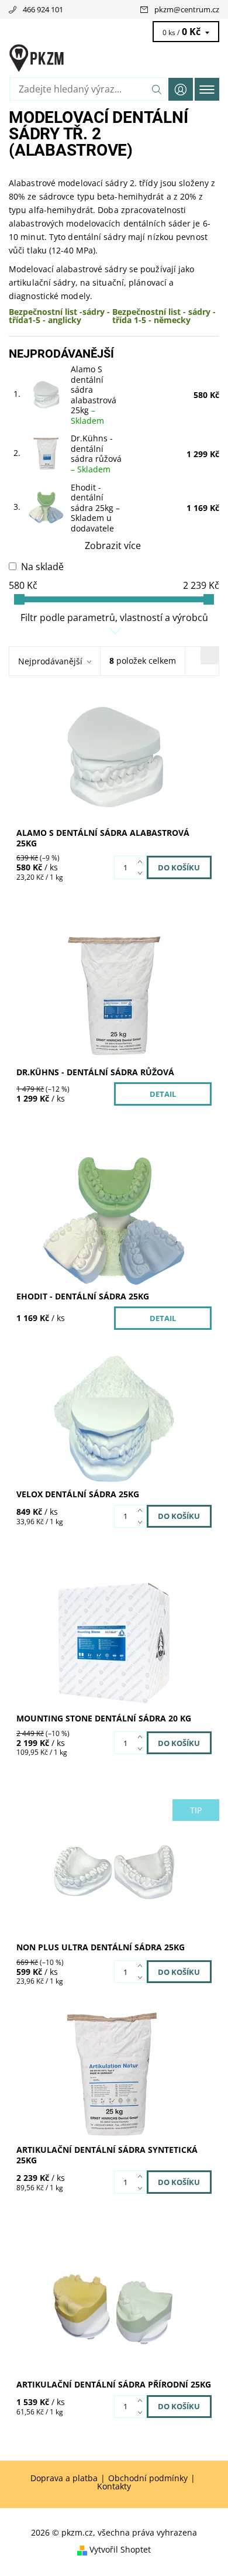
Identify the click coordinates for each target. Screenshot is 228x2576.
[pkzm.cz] (114, 57)
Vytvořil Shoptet (120, 2550)
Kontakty (114, 2486)
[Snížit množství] (142, 873)
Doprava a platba (64, 2478)
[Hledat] (157, 89)
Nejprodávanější (50, 661)
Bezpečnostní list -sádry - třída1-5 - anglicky (59, 316)
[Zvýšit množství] (142, 862)
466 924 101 (43, 9)
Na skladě (42, 567)
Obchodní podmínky (148, 2478)
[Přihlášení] (181, 89)
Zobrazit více (113, 546)
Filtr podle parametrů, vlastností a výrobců (114, 618)
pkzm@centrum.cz (187, 9)
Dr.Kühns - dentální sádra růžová (96, 454)
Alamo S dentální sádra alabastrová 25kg (94, 395)
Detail (163, 1094)
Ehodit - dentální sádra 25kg (95, 508)
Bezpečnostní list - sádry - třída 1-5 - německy (164, 316)
